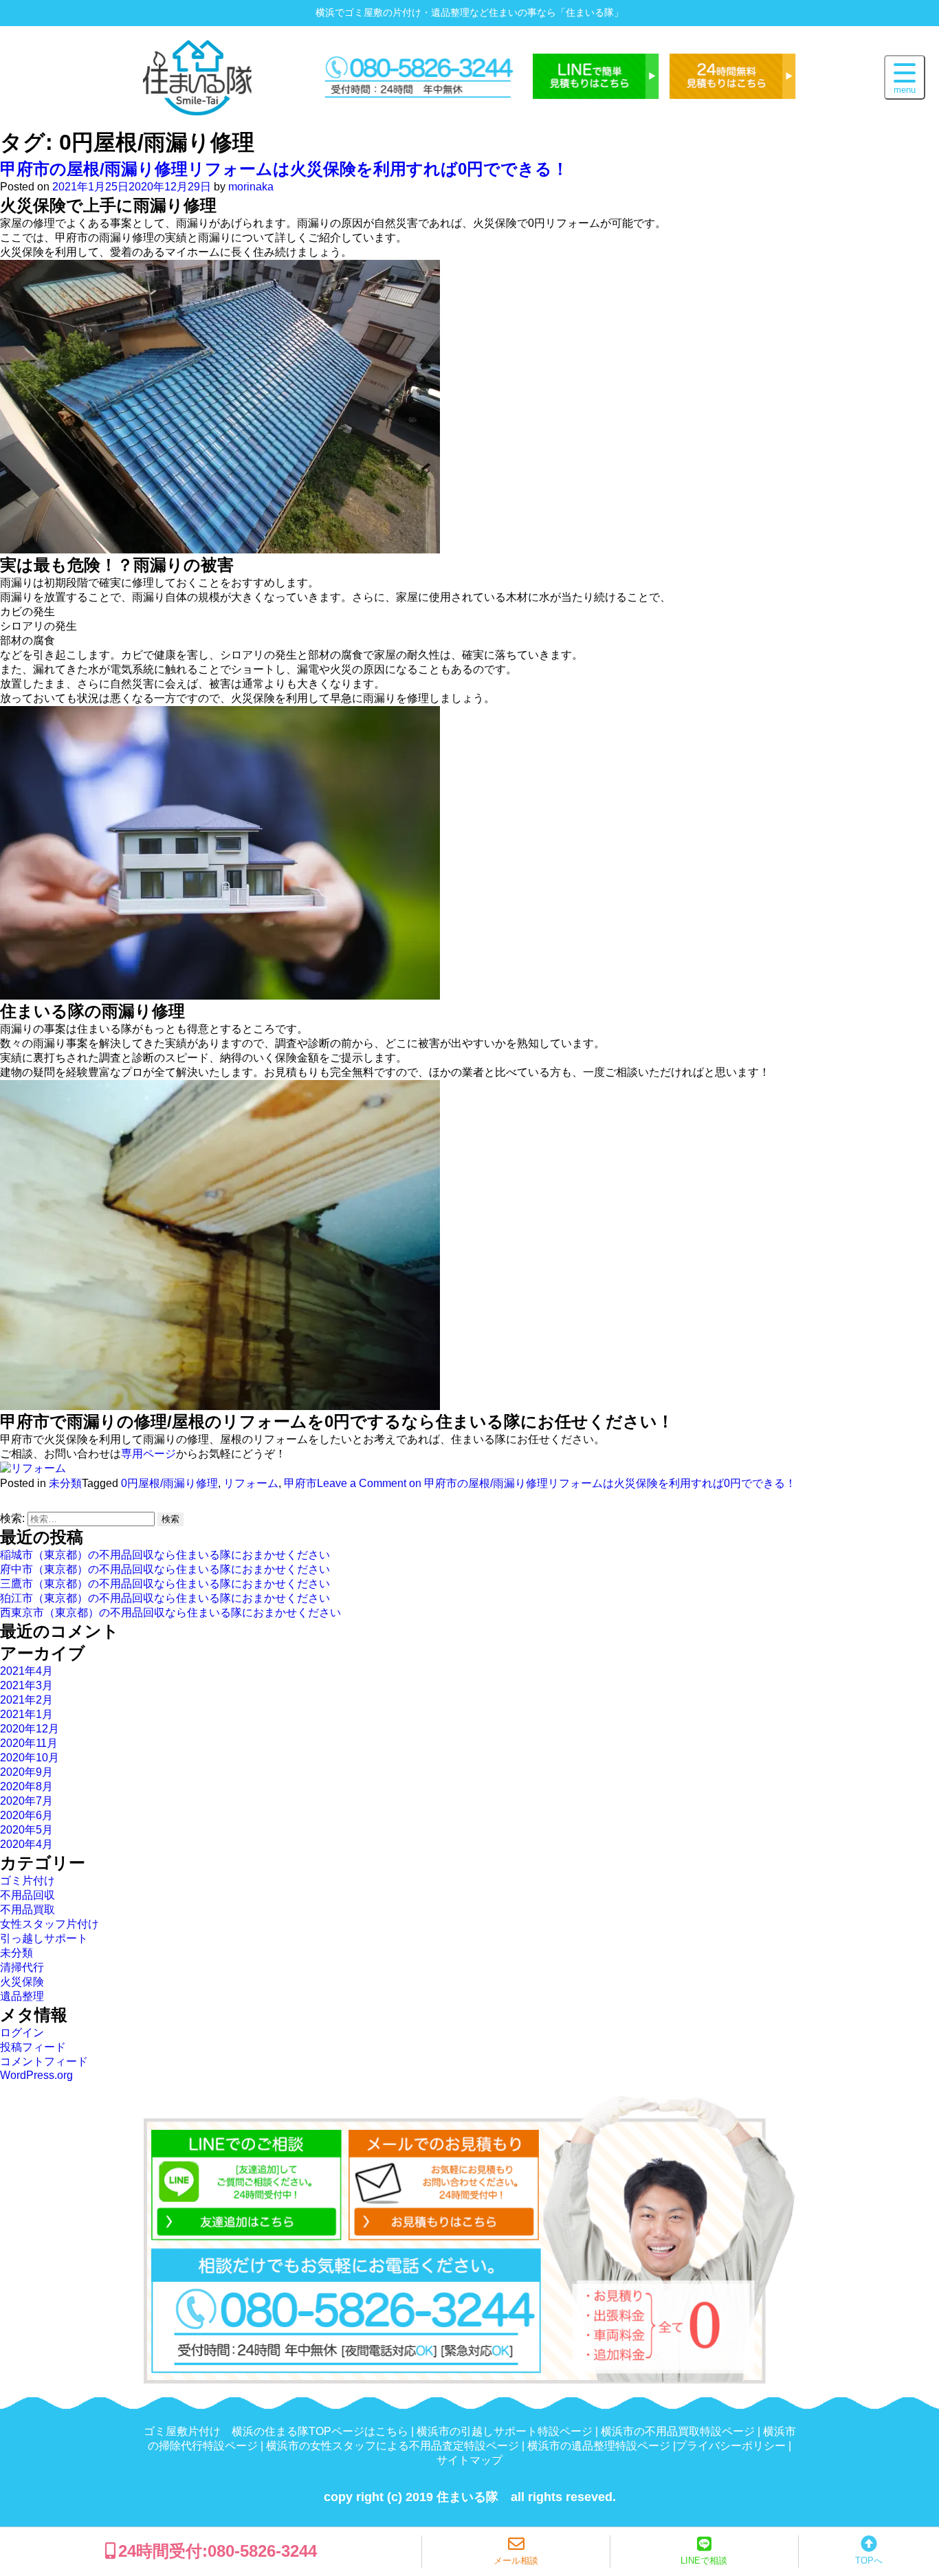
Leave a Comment (556, 1483)
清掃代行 (22, 1967)
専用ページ (148, 1454)
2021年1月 (26, 1714)
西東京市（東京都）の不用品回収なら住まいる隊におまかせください (170, 1612)
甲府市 (300, 1483)
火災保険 (22, 1982)
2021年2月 (26, 1700)
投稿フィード (33, 2047)
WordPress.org (36, 2075)
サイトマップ (469, 2460)
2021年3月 (26, 1685)
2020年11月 (29, 1743)
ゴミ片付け (27, 1881)
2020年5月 (26, 1830)
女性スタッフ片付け (49, 1924)
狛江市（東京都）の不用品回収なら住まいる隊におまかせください (165, 1598)
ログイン (22, 2033)
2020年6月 (26, 1815)
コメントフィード (44, 2061)
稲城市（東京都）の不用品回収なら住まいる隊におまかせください (165, 1555)
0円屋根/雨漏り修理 (169, 1483)
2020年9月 (26, 1772)
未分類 (65, 1483)
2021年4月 (26, 1671)
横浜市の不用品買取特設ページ (678, 2431)
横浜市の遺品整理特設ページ (599, 2446)
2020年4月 (26, 1844)
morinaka (251, 187)
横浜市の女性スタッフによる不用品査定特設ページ (393, 2446)
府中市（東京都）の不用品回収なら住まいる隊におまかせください (165, 1569)
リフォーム (251, 1483)
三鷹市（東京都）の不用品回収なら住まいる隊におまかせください (165, 1584)
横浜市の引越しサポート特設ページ (505, 2431)
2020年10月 (30, 1758)
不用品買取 (27, 1909)
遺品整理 (22, 1996)
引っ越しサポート (44, 1938)
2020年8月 (26, 1786)
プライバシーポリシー (731, 2446)
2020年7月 (26, 1801)
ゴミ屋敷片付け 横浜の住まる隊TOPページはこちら (276, 2431)
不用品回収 (27, 1895)
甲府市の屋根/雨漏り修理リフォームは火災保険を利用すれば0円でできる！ (284, 169)
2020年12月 (30, 1729)
